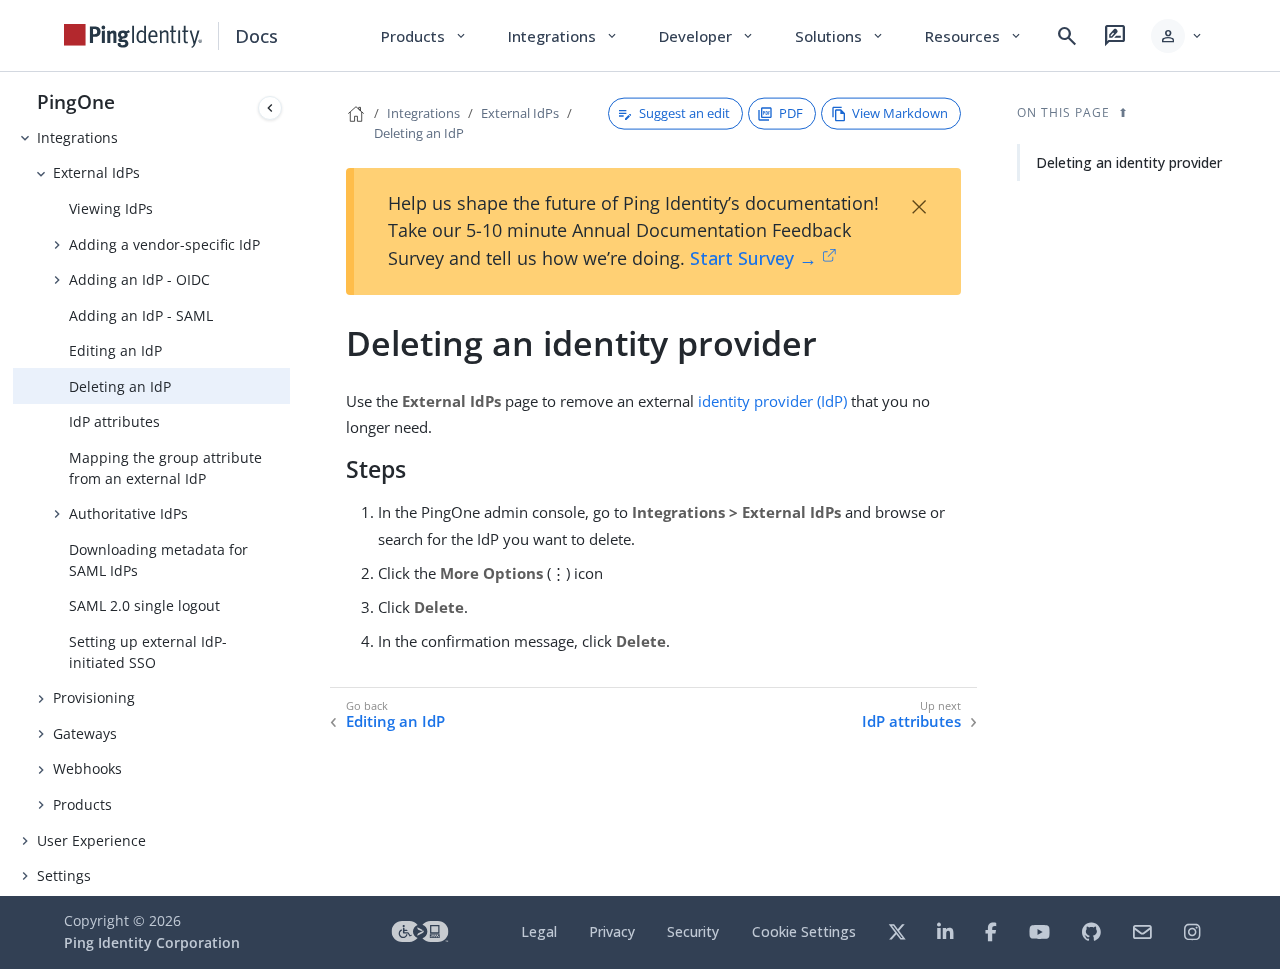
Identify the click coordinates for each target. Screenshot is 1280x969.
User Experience (91, 840)
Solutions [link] (840, 36)
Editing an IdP (115, 350)
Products (82, 804)
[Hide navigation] (270, 108)
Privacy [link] (612, 931)
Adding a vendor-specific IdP (164, 244)
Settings (64, 875)
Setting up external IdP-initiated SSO (148, 652)
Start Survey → (753, 258)
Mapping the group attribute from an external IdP (165, 468)
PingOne (76, 101)
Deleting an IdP (120, 386)
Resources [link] (974, 36)
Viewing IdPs (111, 208)
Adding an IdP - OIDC (139, 279)
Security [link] (693, 931)
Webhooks (87, 768)
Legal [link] (539, 931)
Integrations (77, 137)
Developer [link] (707, 36)
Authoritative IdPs (128, 513)
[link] (133, 36)
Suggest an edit (684, 113)
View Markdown (900, 113)
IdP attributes (114, 421)
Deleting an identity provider (1129, 162)
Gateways (85, 733)
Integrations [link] (563, 36)
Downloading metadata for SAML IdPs (158, 560)
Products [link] (424, 36)
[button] (1177, 36)
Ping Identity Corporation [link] (152, 942)
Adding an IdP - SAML (141, 315)
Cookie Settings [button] (804, 931)
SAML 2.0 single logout (144, 605)
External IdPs (96, 172)
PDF (791, 113)
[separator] (290, 484)
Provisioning (94, 697)
